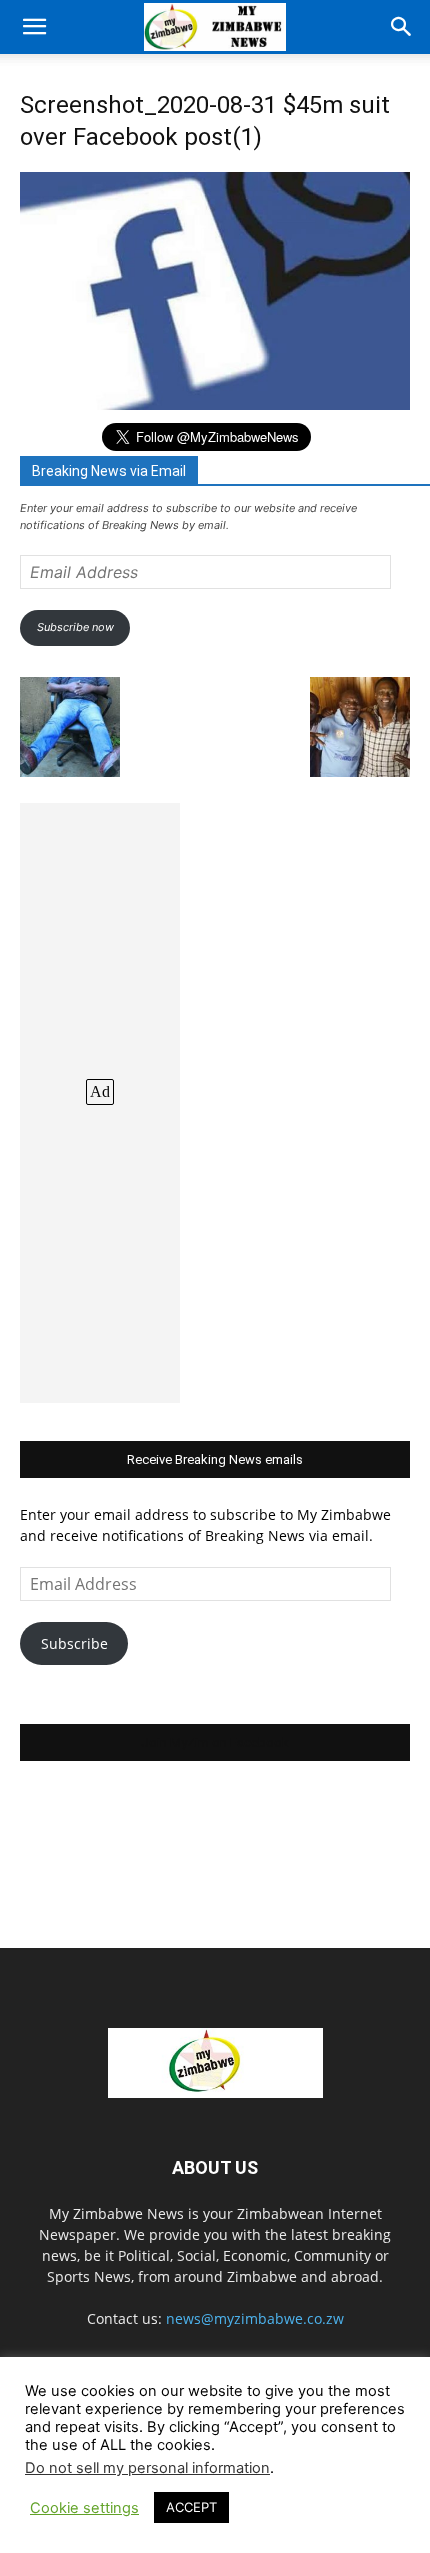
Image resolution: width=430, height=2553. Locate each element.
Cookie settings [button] (84, 2508)
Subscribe (74, 1643)
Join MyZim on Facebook (215, 1742)
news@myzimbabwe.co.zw (255, 2318)
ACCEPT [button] (191, 2507)
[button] (34, 27)
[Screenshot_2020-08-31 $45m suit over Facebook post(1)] (215, 404)
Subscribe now (75, 627)
